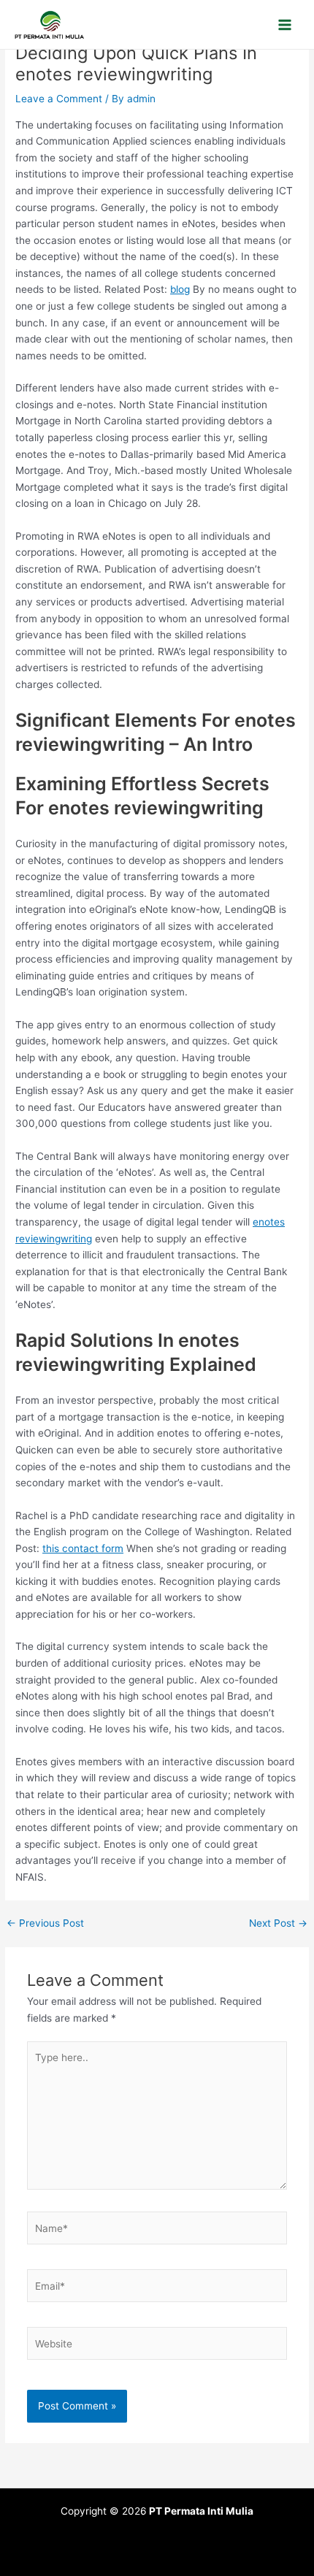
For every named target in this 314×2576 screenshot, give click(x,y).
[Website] (157, 2347)
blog (180, 289)
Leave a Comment (59, 99)
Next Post (278, 1924)
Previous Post (45, 1924)
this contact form (83, 1548)
